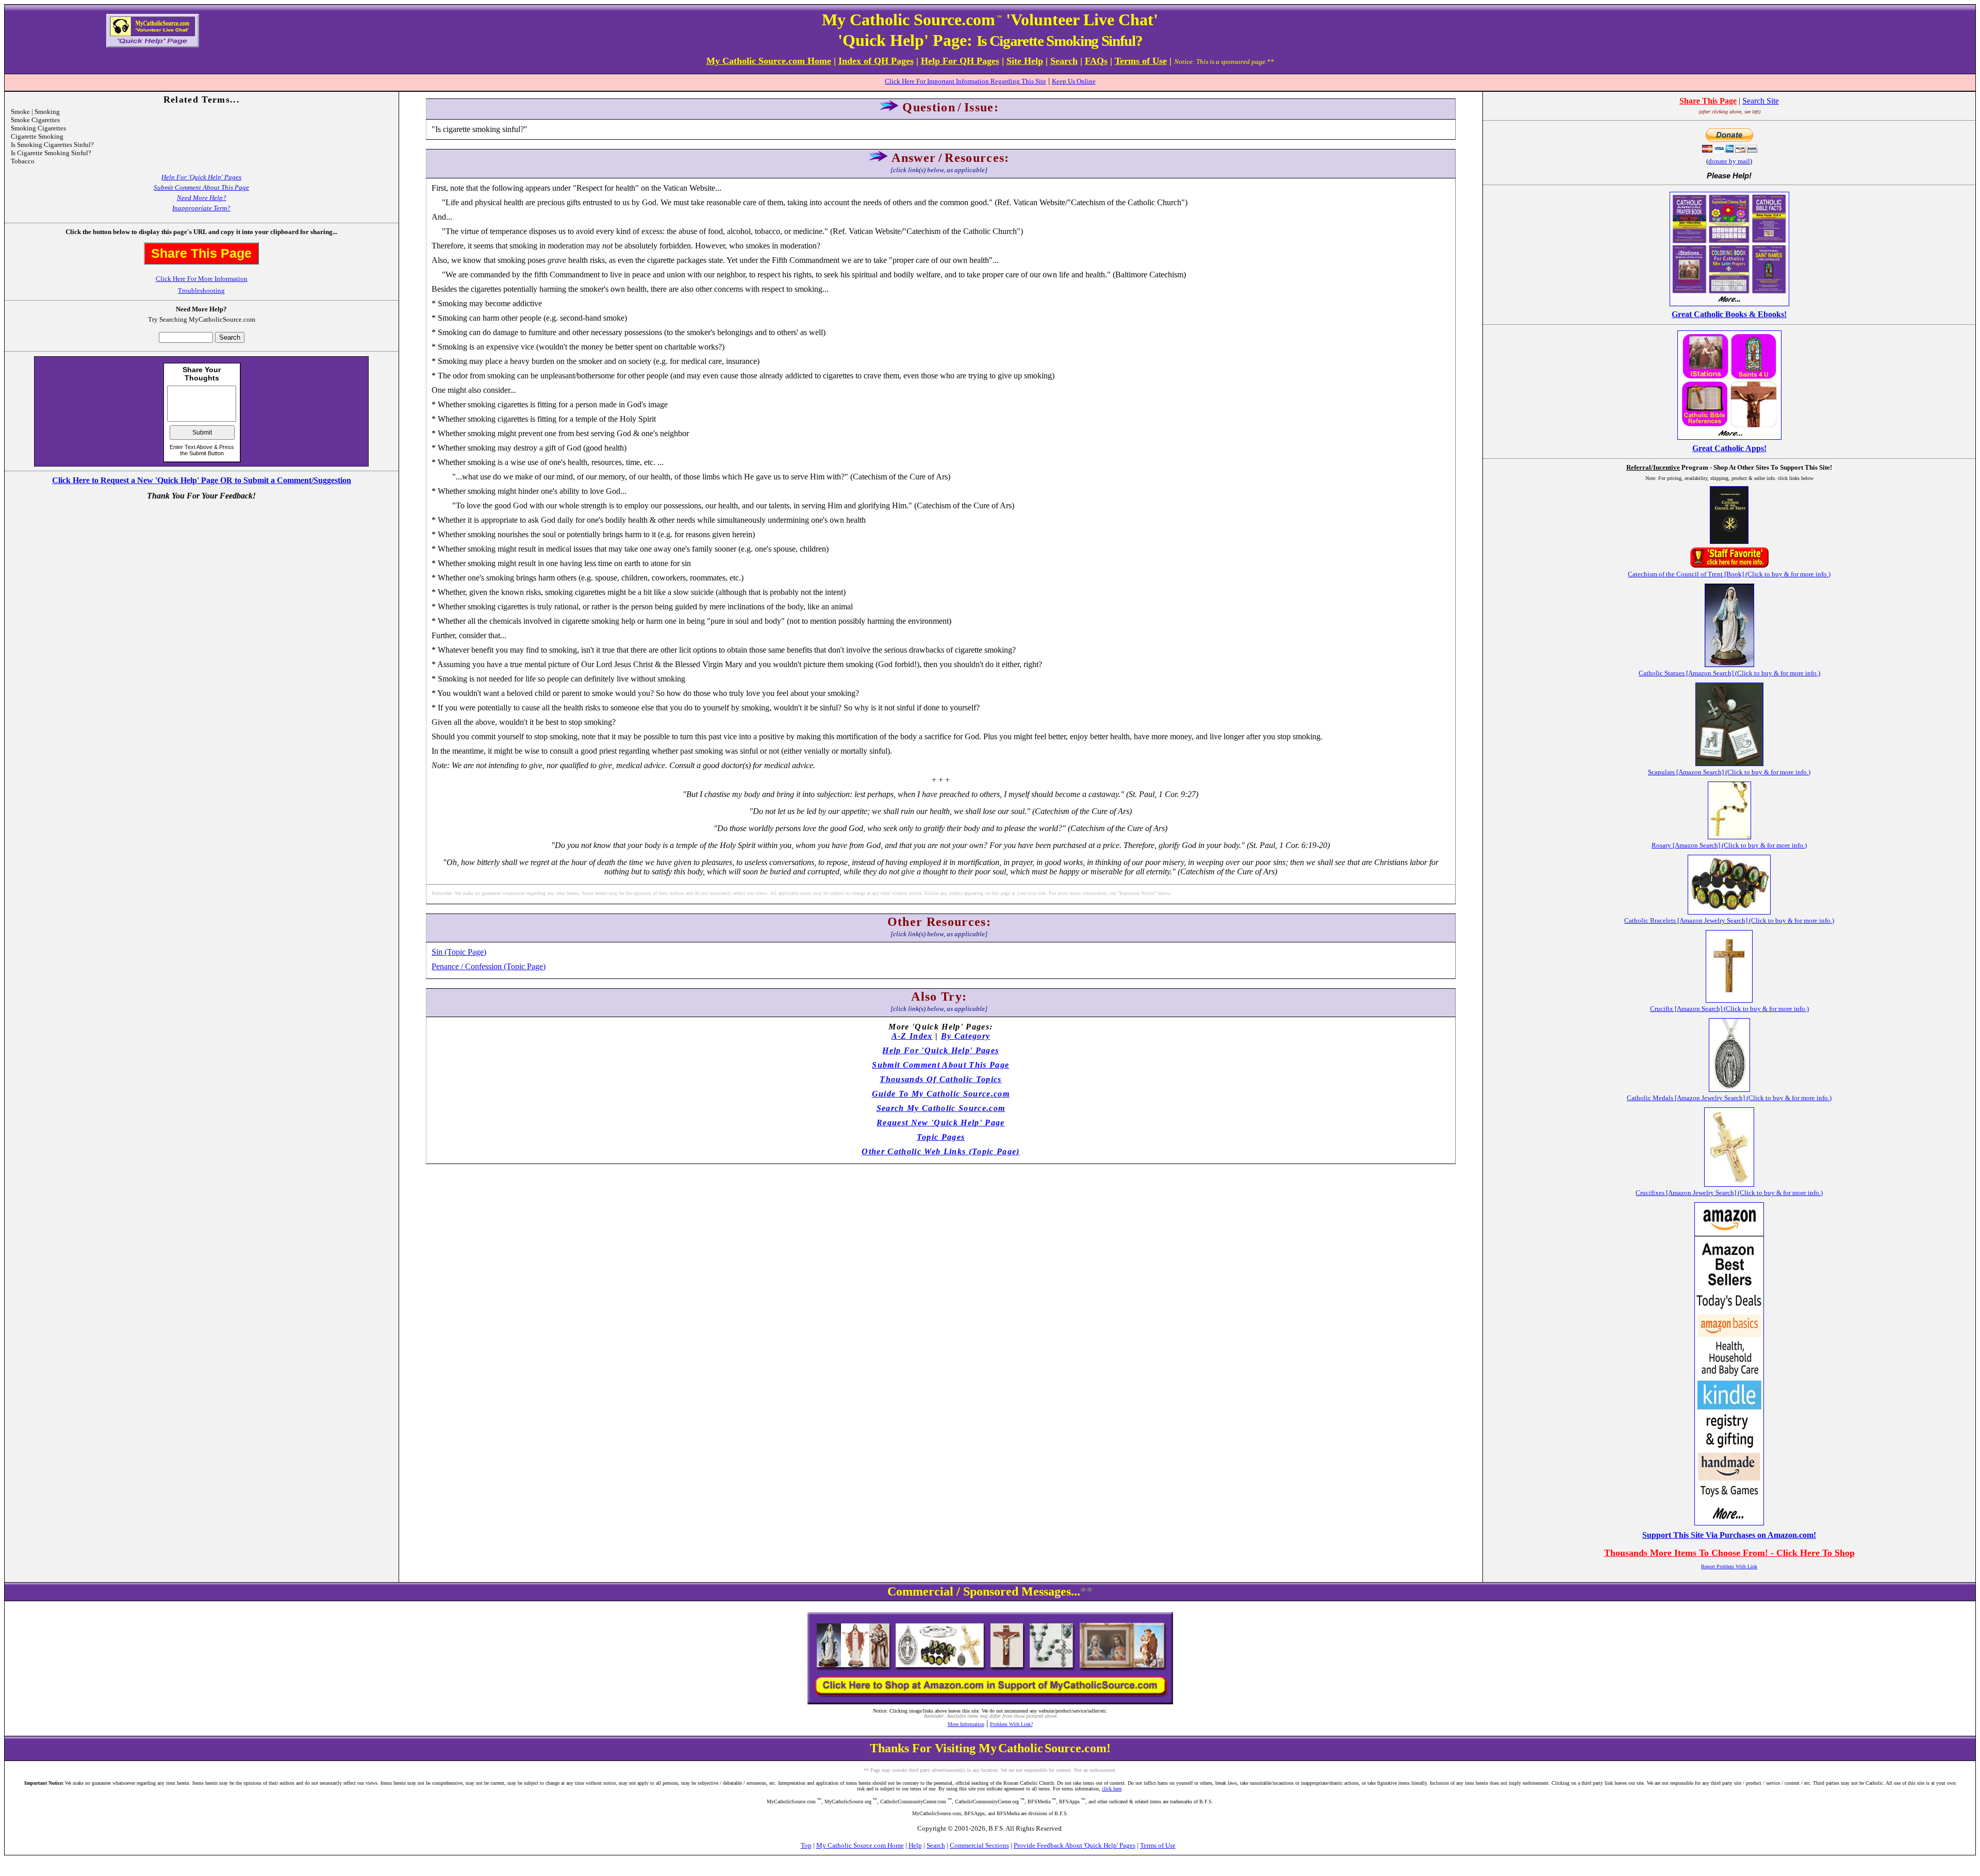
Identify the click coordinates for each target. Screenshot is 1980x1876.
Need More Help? (202, 198)
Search (936, 1845)
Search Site (1761, 101)
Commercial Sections (979, 1845)
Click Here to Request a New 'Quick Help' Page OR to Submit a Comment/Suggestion (202, 480)
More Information (966, 1724)
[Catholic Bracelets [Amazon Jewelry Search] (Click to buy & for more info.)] (1729, 912)
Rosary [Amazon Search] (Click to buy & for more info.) (1729, 845)
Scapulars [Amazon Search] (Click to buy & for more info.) (1729, 772)
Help (915, 1845)
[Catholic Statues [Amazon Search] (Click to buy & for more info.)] (1729, 664)
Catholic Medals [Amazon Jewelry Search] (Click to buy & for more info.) (1729, 1098)
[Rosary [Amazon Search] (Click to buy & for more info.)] (1729, 836)
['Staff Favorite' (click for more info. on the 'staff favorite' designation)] (1729, 565)
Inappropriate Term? (201, 208)
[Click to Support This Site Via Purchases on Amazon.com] (1729, 1523)
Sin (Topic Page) (459, 952)
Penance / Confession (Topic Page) (489, 966)
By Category (966, 1036)
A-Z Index (912, 1036)
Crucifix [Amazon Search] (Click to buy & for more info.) (1729, 1009)
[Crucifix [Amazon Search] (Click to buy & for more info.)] (1729, 1000)
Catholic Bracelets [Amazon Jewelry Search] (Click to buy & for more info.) (1729, 920)
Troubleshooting (201, 290)
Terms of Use (1158, 1845)
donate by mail (1729, 161)
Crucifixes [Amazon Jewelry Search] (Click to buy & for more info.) (1729, 1193)
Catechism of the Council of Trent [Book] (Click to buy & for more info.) (1729, 574)
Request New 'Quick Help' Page (941, 1123)
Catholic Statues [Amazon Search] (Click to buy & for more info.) (1729, 673)
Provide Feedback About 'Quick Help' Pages (1075, 1845)
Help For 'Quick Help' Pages (201, 177)
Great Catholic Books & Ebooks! (1729, 314)
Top (806, 1845)
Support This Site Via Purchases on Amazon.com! (1729, 1535)
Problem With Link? (1011, 1724)
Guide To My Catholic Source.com (941, 1094)
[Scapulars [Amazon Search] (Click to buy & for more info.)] (1729, 763)
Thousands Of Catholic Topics (940, 1079)
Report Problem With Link (1729, 1566)
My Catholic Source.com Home (860, 1845)
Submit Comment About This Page (201, 187)
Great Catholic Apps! (1729, 448)
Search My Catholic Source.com (941, 1108)
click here (1112, 1789)
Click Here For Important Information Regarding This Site (966, 81)
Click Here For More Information (202, 279)
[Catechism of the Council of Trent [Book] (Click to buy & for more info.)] (1729, 541)
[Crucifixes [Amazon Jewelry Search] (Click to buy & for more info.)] (1729, 1184)
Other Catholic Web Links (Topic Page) (940, 1151)
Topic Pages (941, 1137)
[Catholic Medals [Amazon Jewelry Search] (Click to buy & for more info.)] (1729, 1089)
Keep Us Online (1074, 81)
